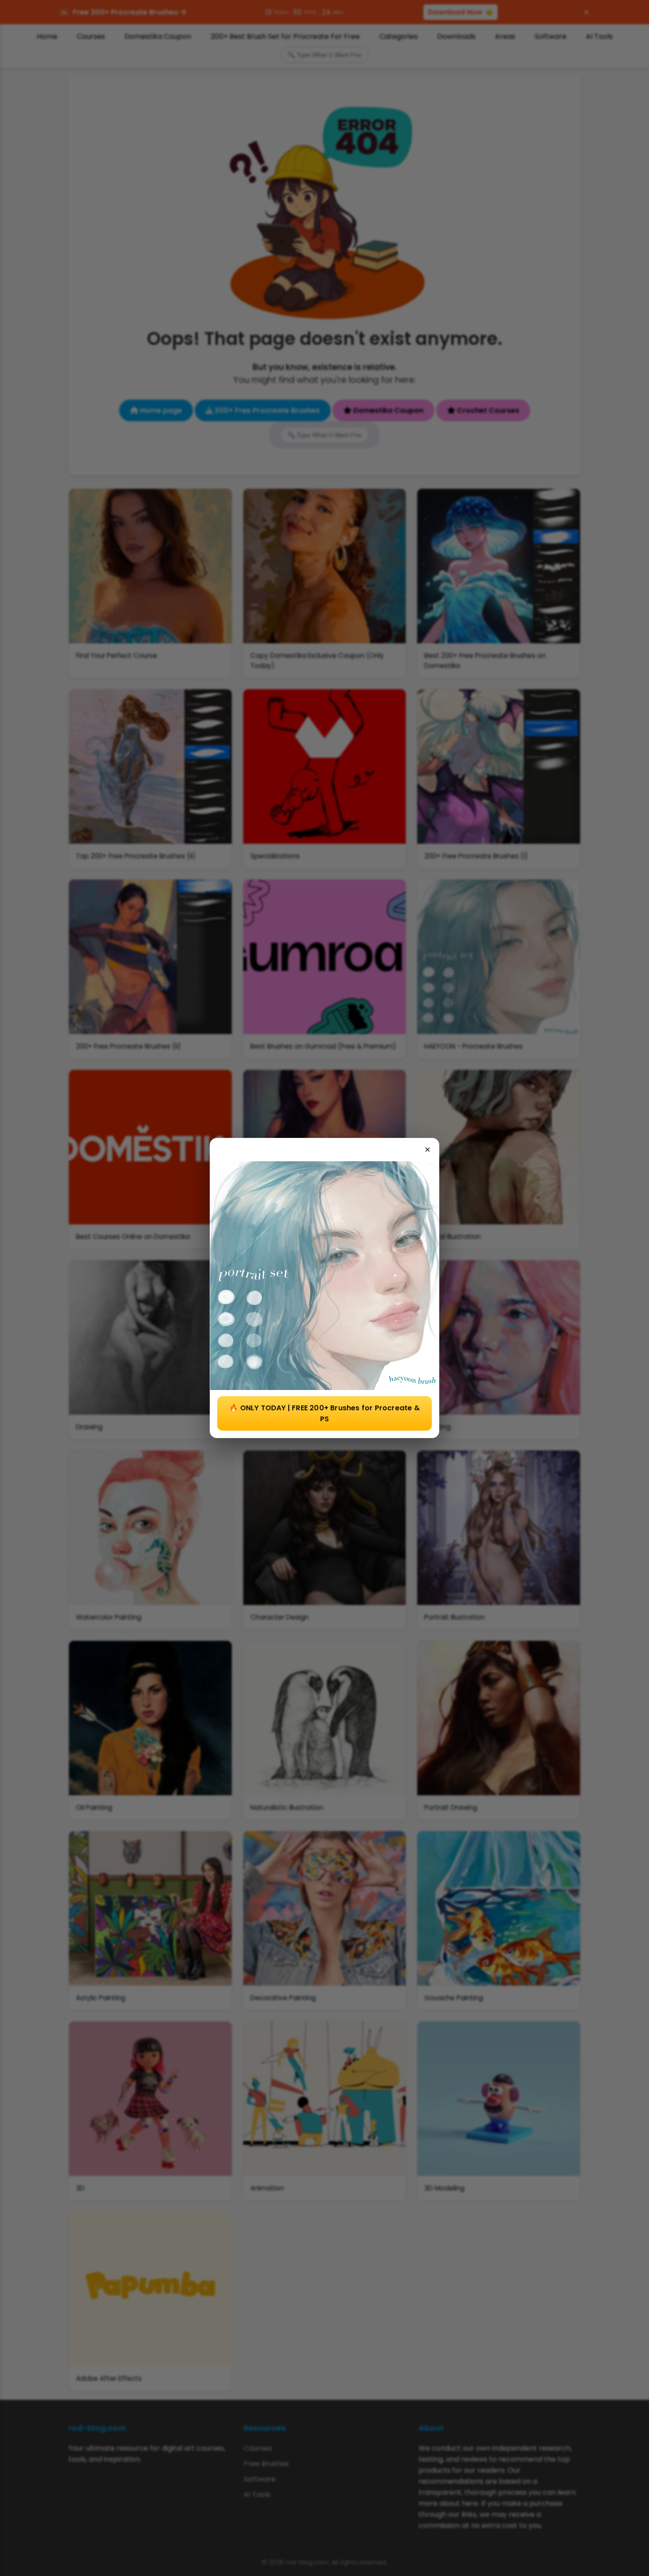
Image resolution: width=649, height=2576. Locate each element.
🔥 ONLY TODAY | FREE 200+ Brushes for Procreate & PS (324, 1413)
